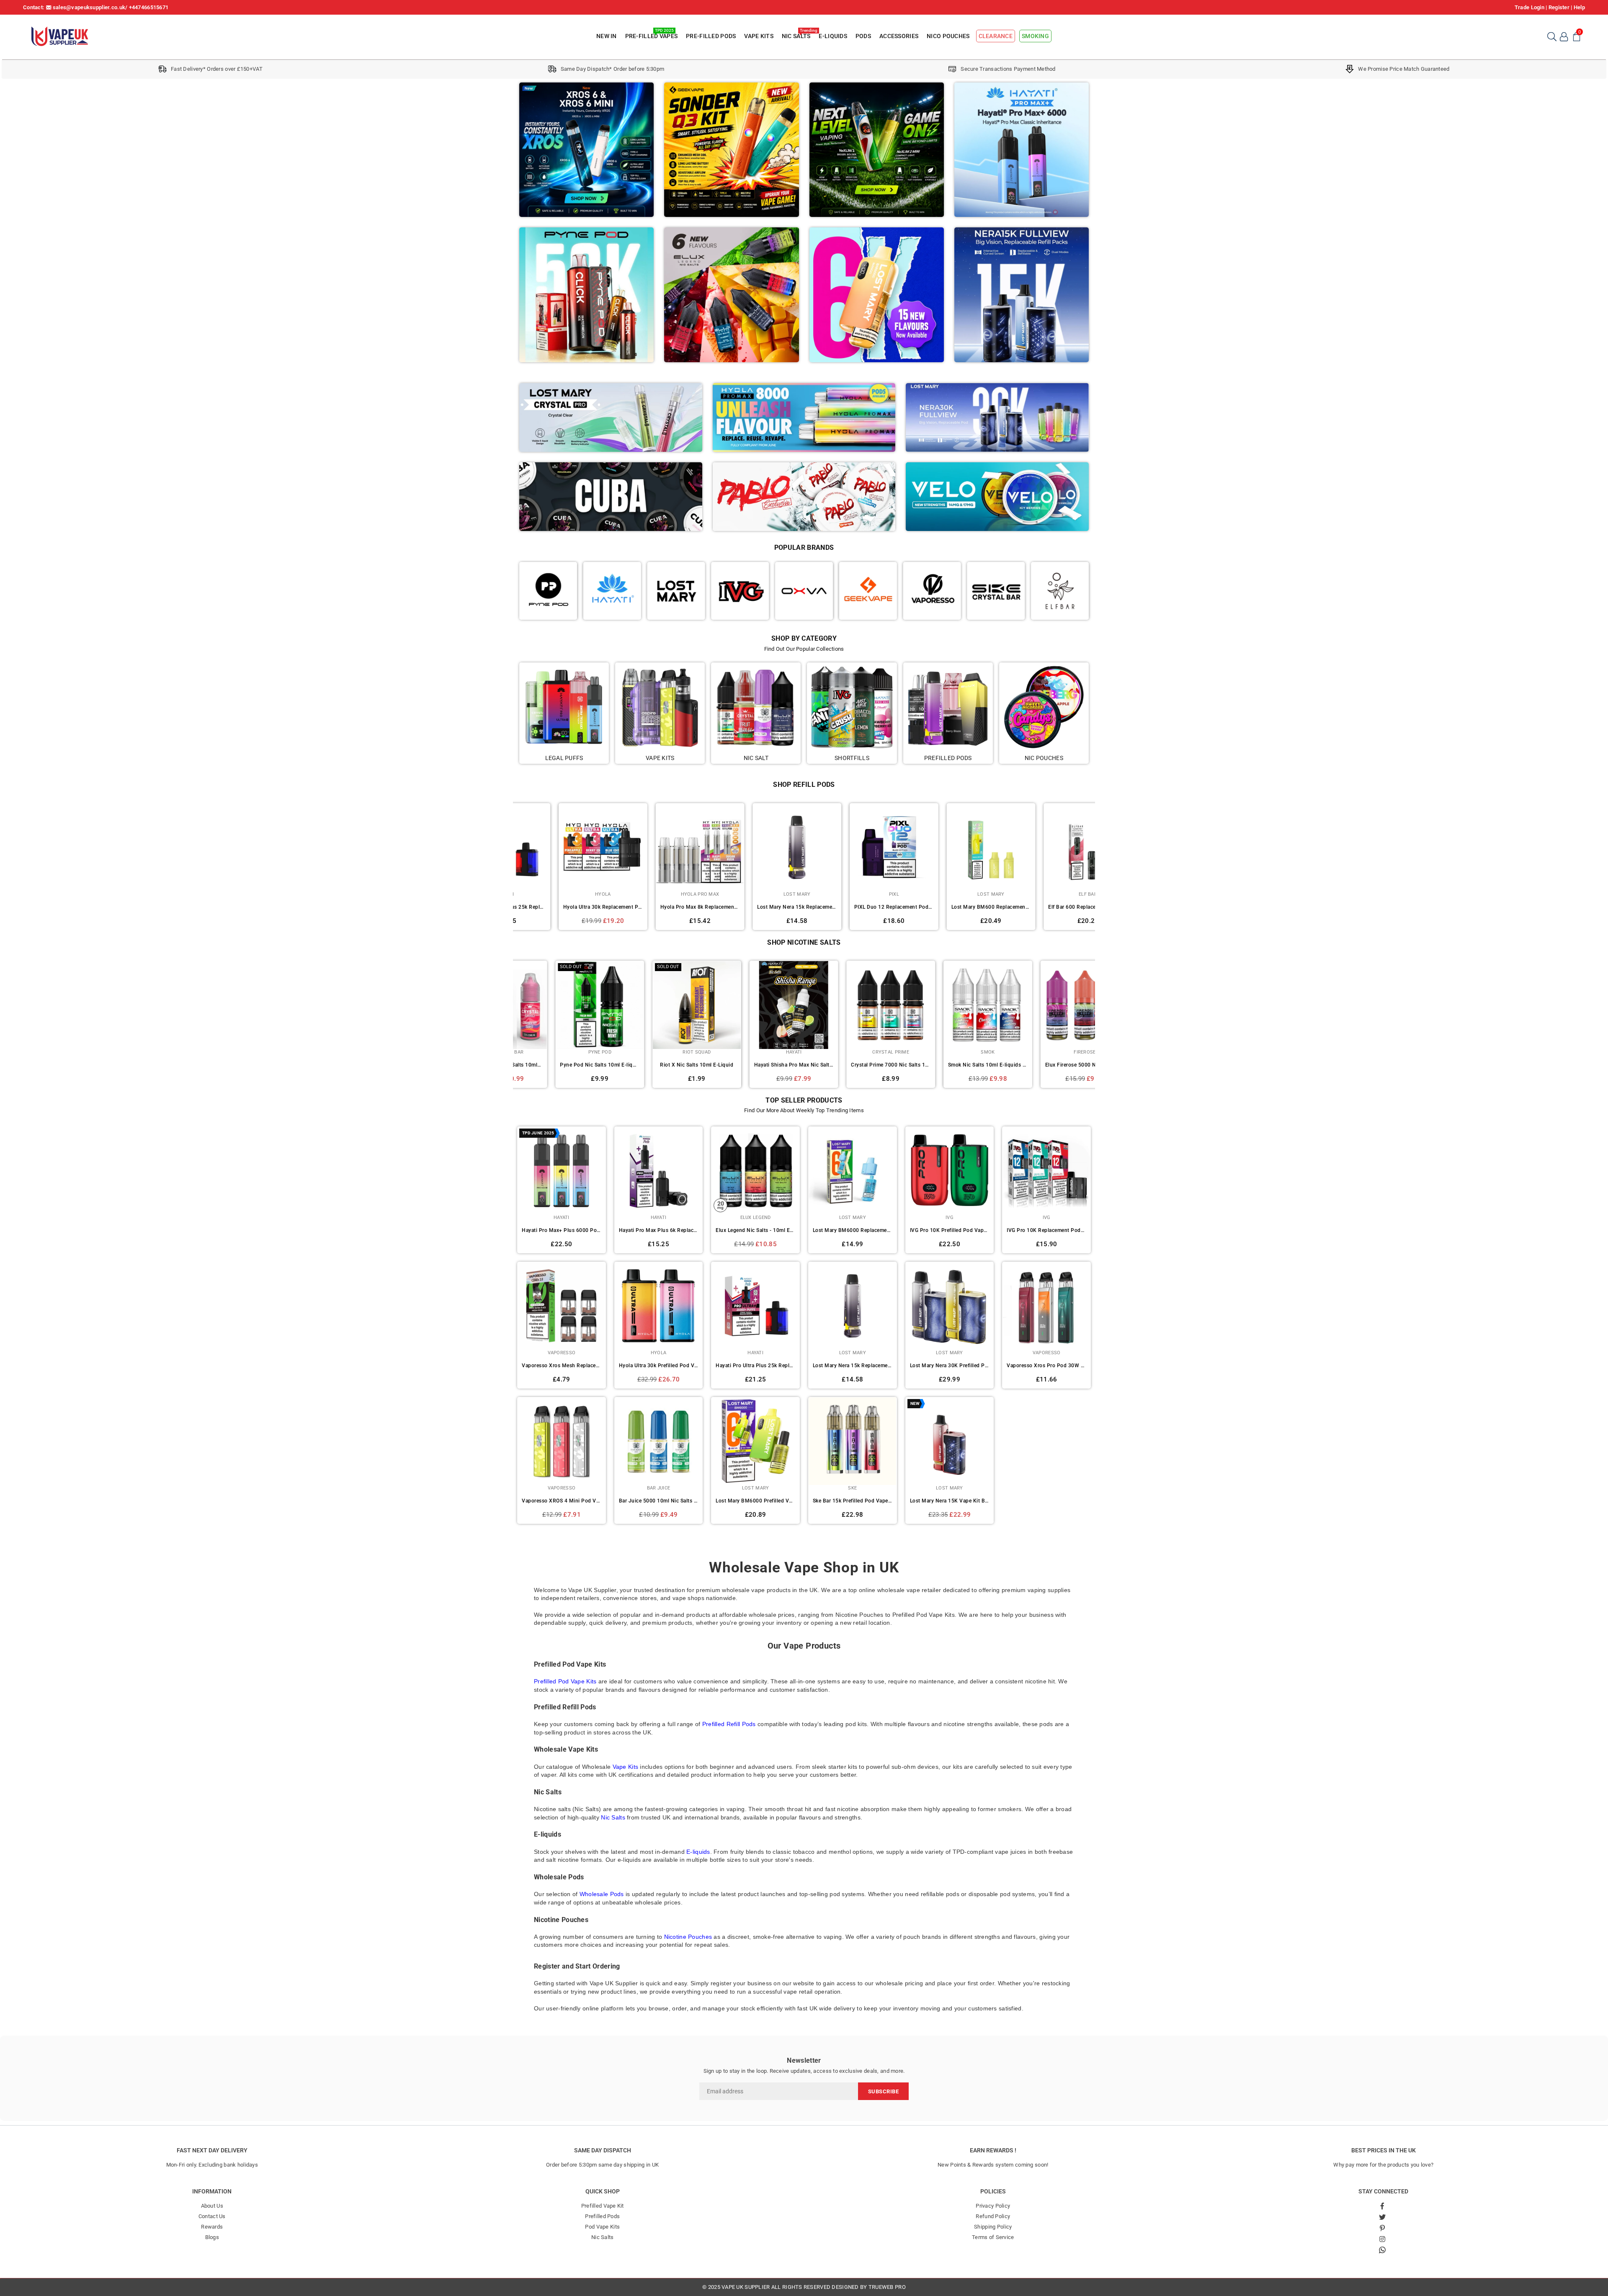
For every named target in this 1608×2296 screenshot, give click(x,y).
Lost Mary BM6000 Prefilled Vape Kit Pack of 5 (755, 1501)
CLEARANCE (996, 36)
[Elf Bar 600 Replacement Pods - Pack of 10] (950, 848)
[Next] (1100, 865)
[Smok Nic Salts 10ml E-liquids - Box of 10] (756, 1005)
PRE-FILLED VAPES (651, 35)
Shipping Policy (993, 2227)
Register (1559, 7)
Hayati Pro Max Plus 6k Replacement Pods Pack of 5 (659, 1230)
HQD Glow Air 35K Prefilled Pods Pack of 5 (1047, 907)
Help (1579, 7)
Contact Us (212, 2216)
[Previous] (508, 865)
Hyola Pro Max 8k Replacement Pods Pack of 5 (562, 907)
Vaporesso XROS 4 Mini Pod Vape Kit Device (562, 1501)
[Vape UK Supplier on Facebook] (1382, 2206)
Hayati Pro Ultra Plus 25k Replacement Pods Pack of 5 (755, 1366)
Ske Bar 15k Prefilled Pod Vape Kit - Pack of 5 (853, 1501)
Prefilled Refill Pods (729, 1724)
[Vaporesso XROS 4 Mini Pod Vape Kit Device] (562, 1441)
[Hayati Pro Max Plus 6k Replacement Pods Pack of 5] (659, 1171)
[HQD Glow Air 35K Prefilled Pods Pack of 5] (1047, 848)
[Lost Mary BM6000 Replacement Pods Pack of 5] (853, 1171)
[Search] (1551, 36)
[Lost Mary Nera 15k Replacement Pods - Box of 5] (659, 848)
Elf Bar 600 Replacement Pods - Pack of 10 (950, 907)
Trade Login (1529, 7)
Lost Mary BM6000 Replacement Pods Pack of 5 (853, 1230)
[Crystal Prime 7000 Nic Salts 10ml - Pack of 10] (659, 1005)
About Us (212, 2206)
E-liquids (698, 1852)
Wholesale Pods (602, 1894)
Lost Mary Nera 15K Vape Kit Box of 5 (950, 1501)
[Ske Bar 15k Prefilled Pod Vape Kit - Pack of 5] (853, 1441)
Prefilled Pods (602, 2216)
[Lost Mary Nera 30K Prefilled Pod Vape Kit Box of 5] (950, 1306)
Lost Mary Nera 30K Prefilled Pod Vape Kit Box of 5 (950, 1366)
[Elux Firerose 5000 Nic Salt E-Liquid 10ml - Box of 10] (853, 1005)
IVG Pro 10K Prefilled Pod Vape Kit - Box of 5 (950, 1230)
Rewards (212, 2227)
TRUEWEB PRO (887, 2287)
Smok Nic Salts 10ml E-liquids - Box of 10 (756, 1065)
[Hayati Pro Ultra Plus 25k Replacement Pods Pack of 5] (755, 1306)
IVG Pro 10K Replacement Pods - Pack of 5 (1046, 1230)
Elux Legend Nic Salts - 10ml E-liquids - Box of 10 (755, 1230)
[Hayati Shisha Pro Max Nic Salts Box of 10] (562, 1005)
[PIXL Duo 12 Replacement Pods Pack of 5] (756, 848)
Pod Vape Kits (602, 2227)
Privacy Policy (993, 2206)
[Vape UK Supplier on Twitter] (1382, 2217)
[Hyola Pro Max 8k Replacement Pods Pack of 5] (562, 848)
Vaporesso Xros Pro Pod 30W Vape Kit (1046, 1366)
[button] (1577, 36)
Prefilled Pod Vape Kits (565, 1681)
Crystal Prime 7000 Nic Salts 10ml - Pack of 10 (659, 1065)
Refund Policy (993, 2216)
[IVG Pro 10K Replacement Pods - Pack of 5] (1046, 1171)
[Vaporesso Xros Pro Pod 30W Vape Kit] (1046, 1306)
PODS (863, 36)
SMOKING (1035, 36)
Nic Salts (613, 1817)
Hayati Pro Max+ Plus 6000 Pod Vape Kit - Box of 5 (562, 1230)
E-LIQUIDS (833, 36)
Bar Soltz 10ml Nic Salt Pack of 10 (1047, 1065)
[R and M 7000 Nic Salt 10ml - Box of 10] (950, 1005)
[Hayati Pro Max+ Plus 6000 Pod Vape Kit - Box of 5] (562, 1171)
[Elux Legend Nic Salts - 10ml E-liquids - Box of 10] (755, 1171)
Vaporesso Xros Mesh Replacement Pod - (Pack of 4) (562, 1366)
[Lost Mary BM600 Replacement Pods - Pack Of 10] (853, 848)
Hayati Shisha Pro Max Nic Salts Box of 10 (562, 1065)
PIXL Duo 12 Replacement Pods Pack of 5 (756, 907)
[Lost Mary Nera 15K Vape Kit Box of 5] (950, 1441)
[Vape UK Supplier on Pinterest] (1382, 2228)
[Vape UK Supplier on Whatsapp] (1382, 2250)
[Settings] (1564, 36)
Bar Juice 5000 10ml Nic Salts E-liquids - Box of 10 (659, 1501)
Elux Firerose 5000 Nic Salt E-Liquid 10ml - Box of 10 (853, 1065)
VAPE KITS (759, 36)
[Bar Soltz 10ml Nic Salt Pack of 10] (1047, 1005)
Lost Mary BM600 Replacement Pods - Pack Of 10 (853, 907)
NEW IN (607, 36)
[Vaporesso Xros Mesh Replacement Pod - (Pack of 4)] (562, 1306)
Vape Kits (626, 1767)
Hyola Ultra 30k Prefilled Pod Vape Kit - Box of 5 (659, 1366)
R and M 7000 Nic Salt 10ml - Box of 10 (950, 1065)
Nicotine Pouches (688, 1937)
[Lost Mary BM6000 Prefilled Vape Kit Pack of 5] (755, 1441)
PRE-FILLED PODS (711, 36)
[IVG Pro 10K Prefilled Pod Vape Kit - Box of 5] (950, 1171)
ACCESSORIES (899, 36)
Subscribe (884, 2091)
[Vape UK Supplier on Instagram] (1382, 2239)
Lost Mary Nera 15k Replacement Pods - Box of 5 (659, 907)
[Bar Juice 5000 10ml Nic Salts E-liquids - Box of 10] (659, 1441)
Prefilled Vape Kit (603, 2206)
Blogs (212, 2237)
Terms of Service (993, 2237)
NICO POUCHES (948, 36)
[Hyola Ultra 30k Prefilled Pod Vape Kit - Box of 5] (659, 1306)
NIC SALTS (797, 35)
